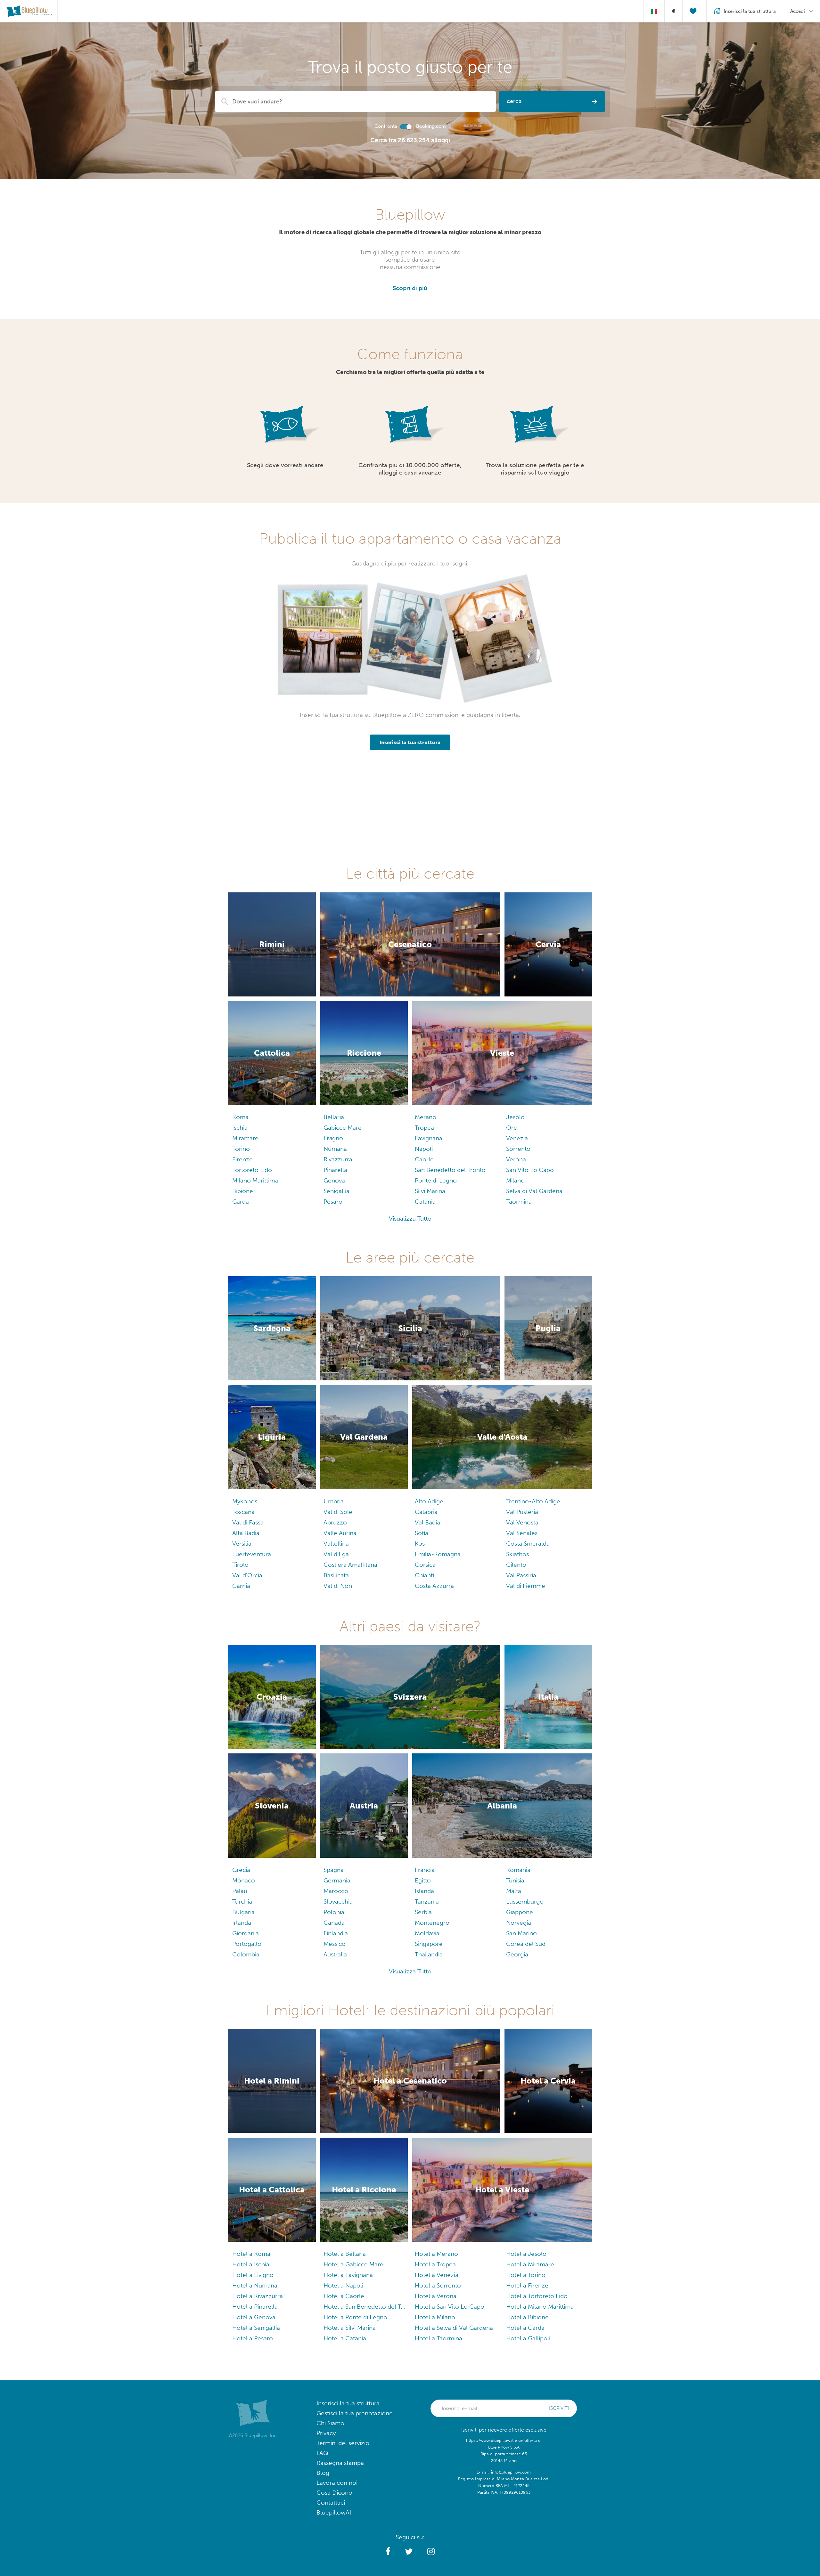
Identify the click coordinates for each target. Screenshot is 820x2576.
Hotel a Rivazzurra (258, 2296)
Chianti (424, 1575)
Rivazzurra (338, 1159)
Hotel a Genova (254, 2317)
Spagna (334, 1870)
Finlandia (336, 1933)
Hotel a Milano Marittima (540, 2307)
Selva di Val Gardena (534, 1191)
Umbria (334, 1501)
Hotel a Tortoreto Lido (537, 2296)
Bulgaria (243, 1912)
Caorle (424, 1159)
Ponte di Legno (436, 1180)
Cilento (516, 1565)
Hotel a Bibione (527, 2317)
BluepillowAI (334, 2512)
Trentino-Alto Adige (533, 1501)
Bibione (243, 1191)
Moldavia (427, 1933)
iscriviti (559, 2408)
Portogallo (247, 1944)
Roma (240, 1117)
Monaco (244, 1880)
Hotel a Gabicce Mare (353, 2264)
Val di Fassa (248, 1522)
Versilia (242, 1544)
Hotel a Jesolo (526, 2254)
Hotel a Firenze (527, 2285)
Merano (426, 1117)
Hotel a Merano (436, 2254)
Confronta (386, 126)
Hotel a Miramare (530, 2264)
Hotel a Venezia (437, 2275)
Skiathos (517, 1554)
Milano (515, 1180)
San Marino (521, 1933)
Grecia (241, 1870)
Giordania (246, 1933)
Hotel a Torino (526, 2275)
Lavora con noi (337, 2483)
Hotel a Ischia (251, 2264)
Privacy (326, 2433)
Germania (337, 1880)
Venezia (517, 1138)
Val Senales (522, 1533)
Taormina (519, 1202)
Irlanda (242, 1923)
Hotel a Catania (345, 2338)
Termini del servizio (343, 2443)
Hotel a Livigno (253, 2275)
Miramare (245, 1138)
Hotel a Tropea (435, 2264)
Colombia (246, 1954)
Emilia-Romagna (438, 1554)
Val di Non (338, 1586)
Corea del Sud (526, 1944)
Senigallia (336, 1191)
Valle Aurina (340, 1533)
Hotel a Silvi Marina (350, 2328)
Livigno (333, 1138)
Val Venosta (522, 1522)
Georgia (517, 1954)
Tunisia (515, 1880)
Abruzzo (335, 1522)
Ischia (240, 1128)
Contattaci (331, 2503)
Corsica (425, 1565)
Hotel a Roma (251, 2254)
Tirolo (240, 1565)
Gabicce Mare (343, 1128)
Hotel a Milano (435, 2317)
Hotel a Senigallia (256, 2328)
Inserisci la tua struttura (348, 2403)
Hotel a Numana (255, 2285)
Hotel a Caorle (344, 2296)
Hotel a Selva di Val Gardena (454, 2328)
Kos (420, 1544)
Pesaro (333, 1202)
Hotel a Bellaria (345, 2254)
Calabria (426, 1512)
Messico (335, 1944)
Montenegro (432, 1923)
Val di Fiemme (526, 1586)
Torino (241, 1149)
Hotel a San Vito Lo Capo (450, 2307)
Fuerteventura (252, 1554)
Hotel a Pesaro (253, 2338)
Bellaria (334, 1117)
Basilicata (336, 1575)
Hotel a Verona (436, 2296)
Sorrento (518, 1149)
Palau (240, 1891)
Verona (516, 1159)
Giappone (520, 1912)
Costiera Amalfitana (350, 1565)
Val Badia (427, 1522)
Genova (334, 1180)
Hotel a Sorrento (438, 2285)
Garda (241, 1202)
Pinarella (335, 1170)
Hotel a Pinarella (255, 2307)
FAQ (322, 2453)
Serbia (423, 1912)
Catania (425, 1202)
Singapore (429, 1944)
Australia (335, 1954)
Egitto (423, 1880)
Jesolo (515, 1117)
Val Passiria (521, 1575)
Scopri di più (410, 288)
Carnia (241, 1586)
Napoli (424, 1149)
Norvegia (519, 1923)
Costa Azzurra (434, 1586)
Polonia (334, 1912)
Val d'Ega (336, 1554)
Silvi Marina (430, 1191)
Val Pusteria (522, 1512)
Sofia (422, 1533)
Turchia (242, 1902)
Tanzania (427, 1902)
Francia (425, 1870)
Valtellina (336, 1544)
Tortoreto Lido (252, 1170)
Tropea (424, 1128)
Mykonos (245, 1501)
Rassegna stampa (340, 2463)
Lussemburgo (525, 1902)
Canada (334, 1923)
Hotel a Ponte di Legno (355, 2317)
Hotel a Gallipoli (528, 2338)
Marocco (336, 1891)
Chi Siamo (330, 2423)
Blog (323, 2473)
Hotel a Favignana (348, 2275)
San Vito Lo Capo (530, 1170)
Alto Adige (429, 1501)
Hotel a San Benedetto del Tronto (364, 2307)
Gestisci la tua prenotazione (355, 2413)
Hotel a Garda (525, 2328)
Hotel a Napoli (343, 2285)
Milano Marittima (255, 1180)
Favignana (429, 1138)
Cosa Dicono (334, 2493)
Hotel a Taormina (439, 2338)
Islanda (424, 1891)
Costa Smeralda (528, 1544)
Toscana (243, 1512)
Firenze (242, 1159)
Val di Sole (338, 1512)
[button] (388, 2552)
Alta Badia (246, 1533)
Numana (335, 1149)
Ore (512, 1128)
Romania (518, 1870)
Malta (514, 1891)
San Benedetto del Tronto (450, 1170)
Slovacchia (338, 1902)
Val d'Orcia (247, 1575)
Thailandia (429, 1954)
